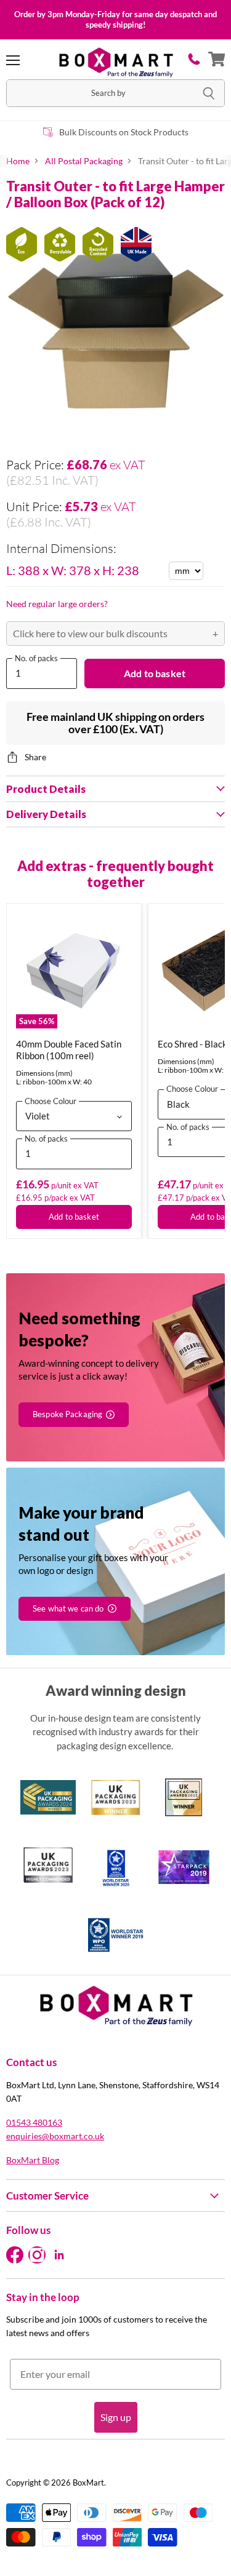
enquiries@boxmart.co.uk (55, 2136)
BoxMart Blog (33, 2160)
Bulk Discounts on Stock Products (124, 132)
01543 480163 (34, 2122)
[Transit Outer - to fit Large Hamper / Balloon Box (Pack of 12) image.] (115, 330)
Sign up (116, 2417)
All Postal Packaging (84, 161)
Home (18, 161)
